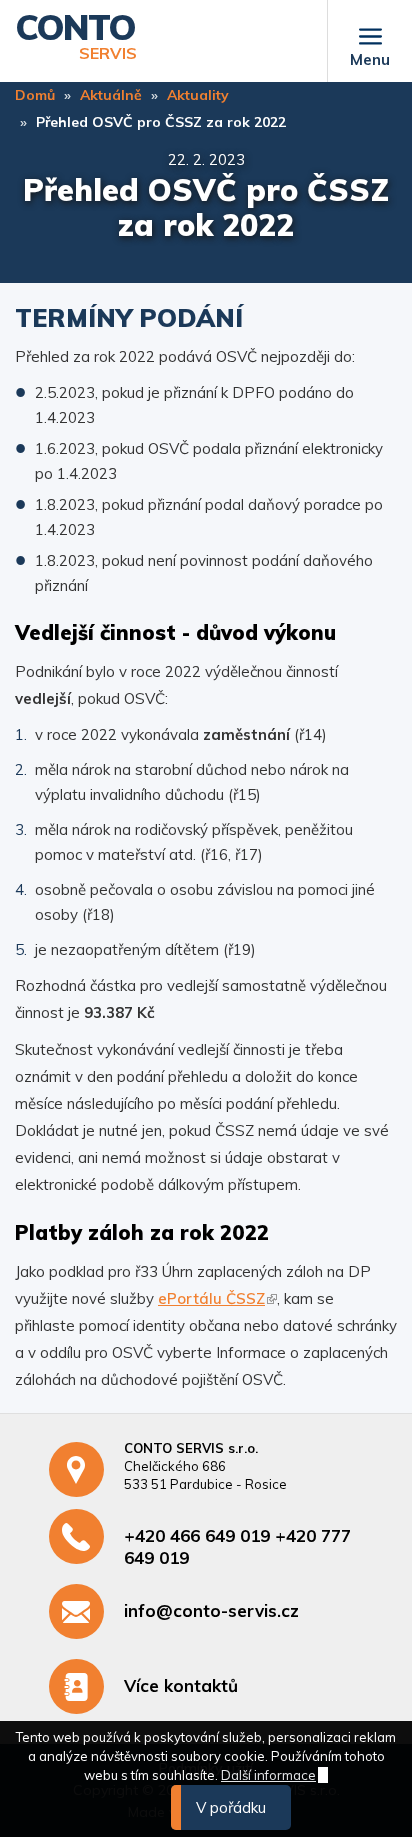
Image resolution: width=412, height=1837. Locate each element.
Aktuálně (111, 95)
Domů (35, 95)
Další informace (268, 1775)
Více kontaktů (181, 1685)
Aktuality (198, 95)
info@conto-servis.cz (211, 1610)
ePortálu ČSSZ (211, 1298)
